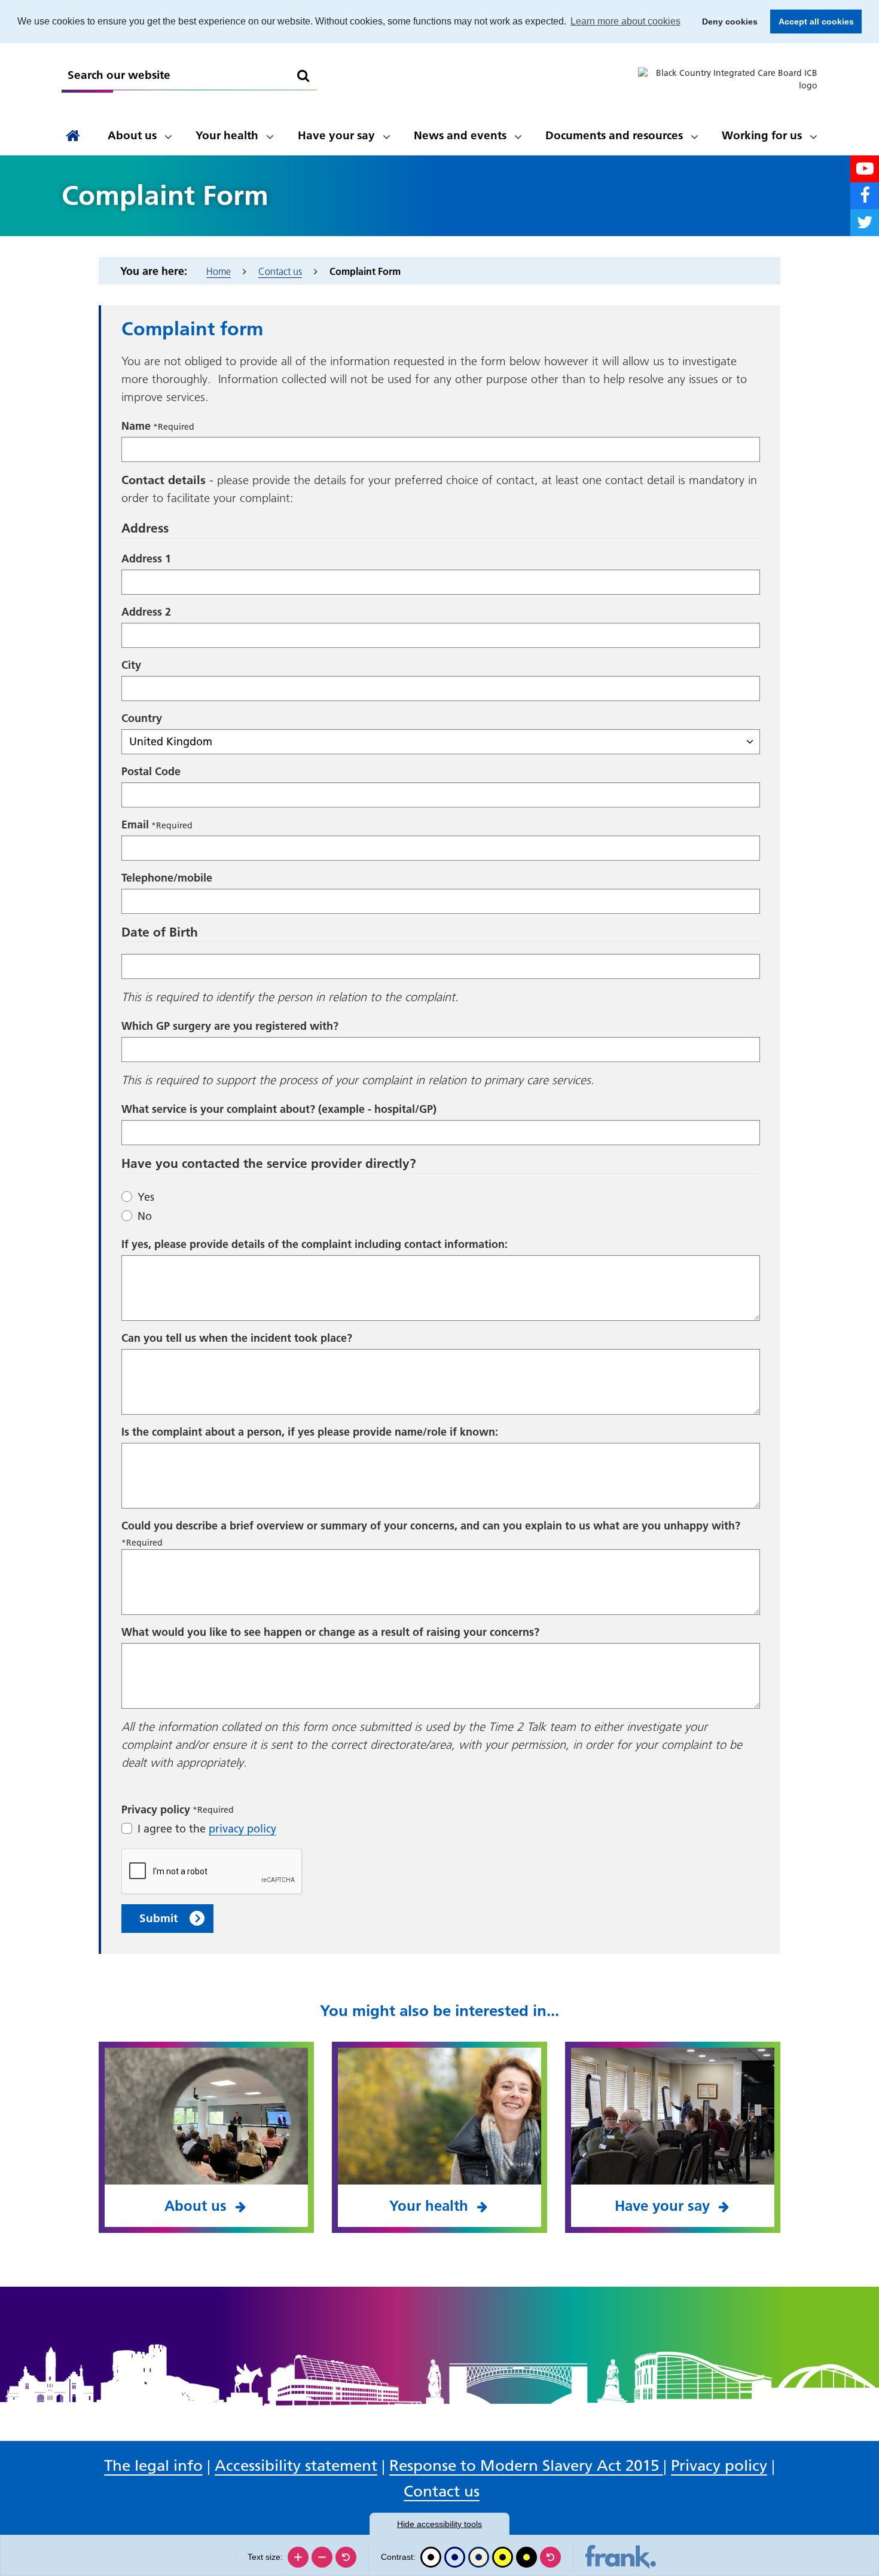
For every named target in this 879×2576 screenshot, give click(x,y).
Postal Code (151, 771)
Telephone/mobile (167, 878)
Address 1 (146, 559)
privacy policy (242, 1829)
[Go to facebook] (865, 196)
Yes (146, 1197)
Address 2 (146, 612)
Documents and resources (614, 135)
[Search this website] (303, 76)
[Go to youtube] (865, 169)
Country (142, 718)
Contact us (280, 271)
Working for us (762, 135)
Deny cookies (726, 22)
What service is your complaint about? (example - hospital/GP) (279, 1109)
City (131, 665)
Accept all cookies (812, 22)
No (145, 1216)
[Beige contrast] (479, 2557)
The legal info (153, 2466)
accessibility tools (439, 2524)
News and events (460, 135)
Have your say (336, 135)
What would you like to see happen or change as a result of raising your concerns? (330, 1632)
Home (219, 271)
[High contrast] (503, 2557)
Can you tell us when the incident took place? (237, 1338)
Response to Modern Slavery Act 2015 (526, 2466)
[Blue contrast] (455, 2557)
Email (135, 824)
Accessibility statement (296, 2466)
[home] (73, 136)
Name (136, 426)
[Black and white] (431, 2557)
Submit (158, 1918)
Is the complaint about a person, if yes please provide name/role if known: (310, 1432)
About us (132, 135)
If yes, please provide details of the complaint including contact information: (315, 1244)
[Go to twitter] (865, 223)
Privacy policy (719, 2466)
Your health (227, 135)
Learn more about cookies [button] (625, 21)
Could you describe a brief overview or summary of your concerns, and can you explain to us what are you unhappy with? (431, 1526)
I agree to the (207, 1829)
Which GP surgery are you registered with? (230, 1026)
